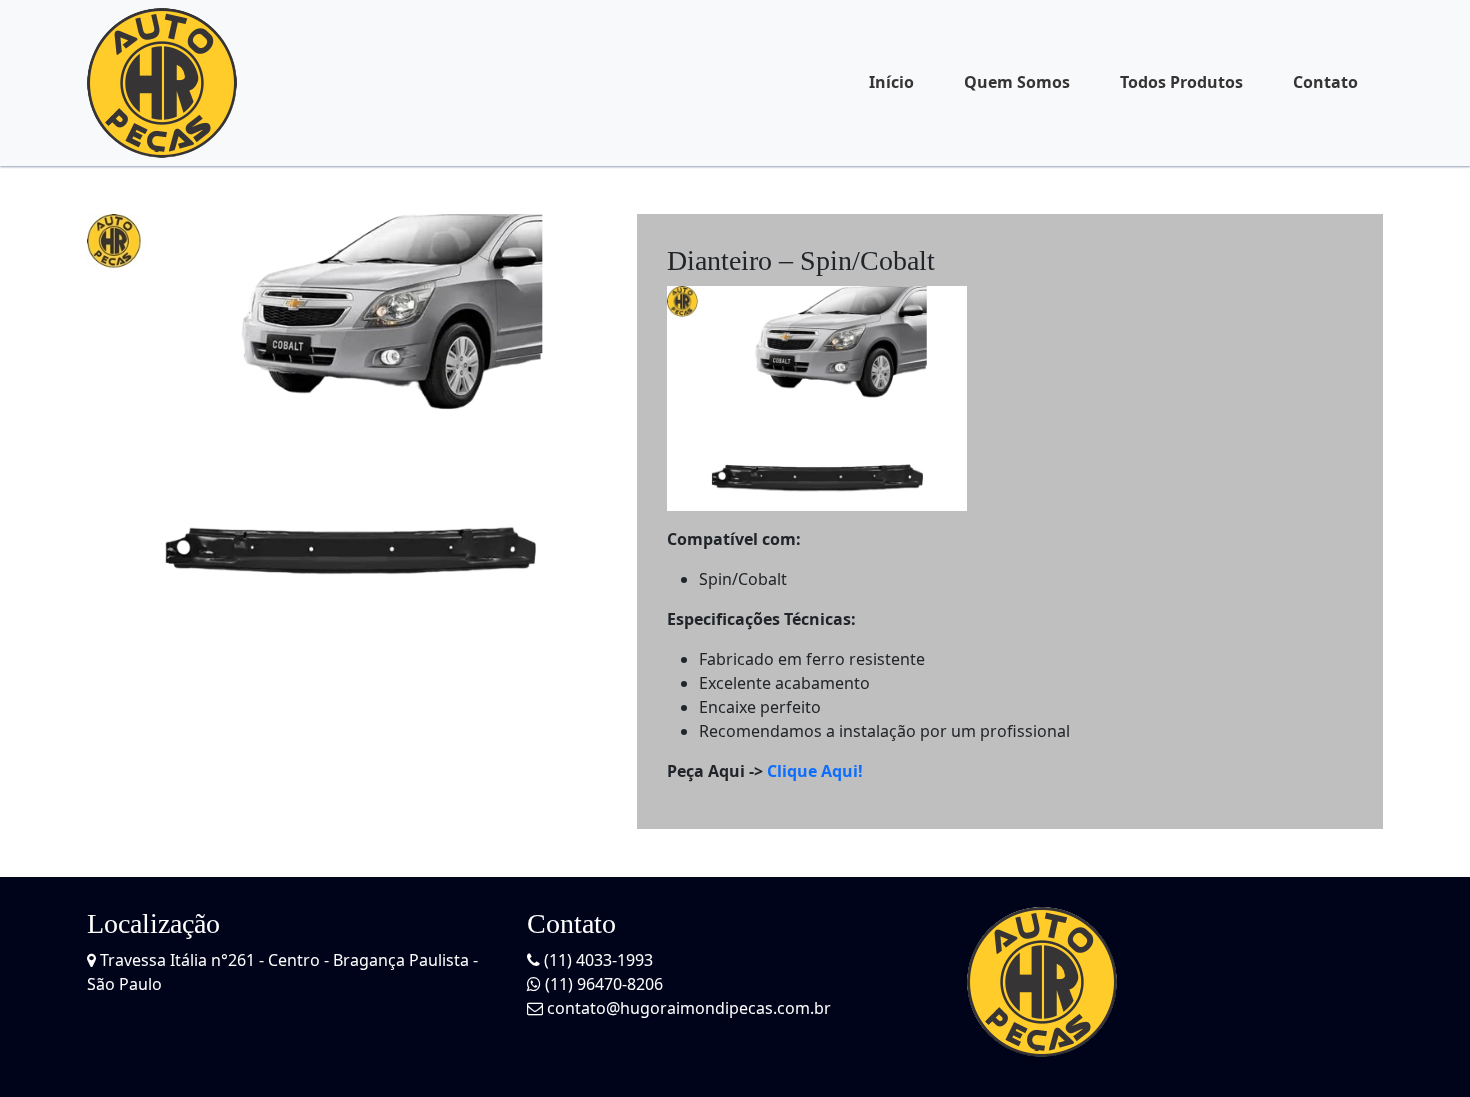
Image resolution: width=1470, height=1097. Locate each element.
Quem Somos (1017, 82)
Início (891, 82)
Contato (1325, 82)
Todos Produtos (1181, 82)
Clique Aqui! (815, 771)
